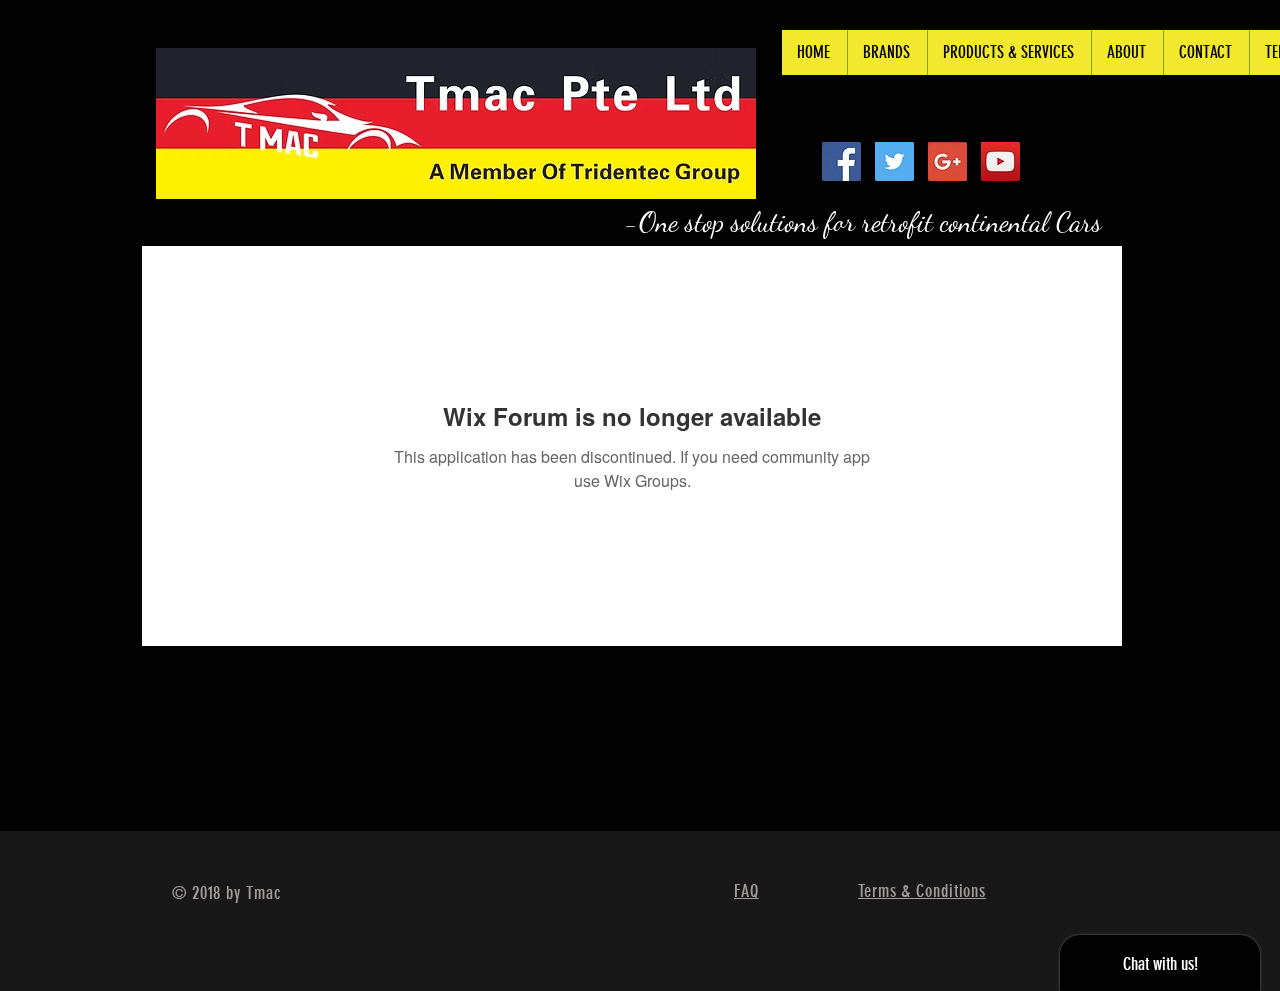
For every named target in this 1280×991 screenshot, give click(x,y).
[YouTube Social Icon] (1000, 161)
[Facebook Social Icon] (841, 161)
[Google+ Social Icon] (947, 161)
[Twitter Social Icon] (894, 161)
